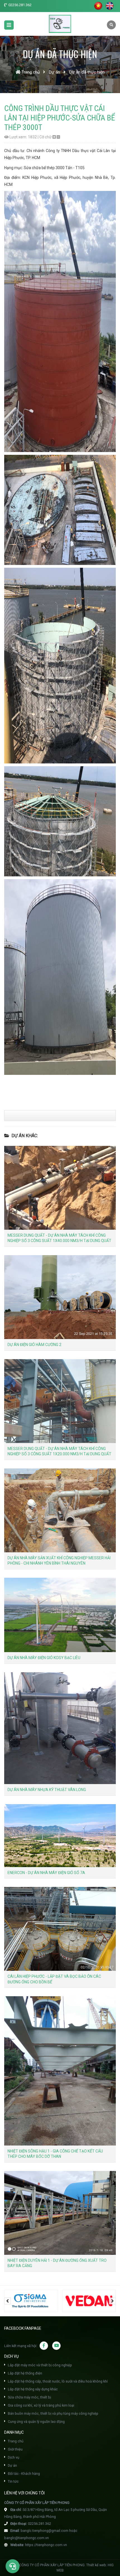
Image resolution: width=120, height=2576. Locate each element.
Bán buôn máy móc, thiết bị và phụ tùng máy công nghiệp (53, 2413)
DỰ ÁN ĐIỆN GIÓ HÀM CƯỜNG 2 (34, 1345)
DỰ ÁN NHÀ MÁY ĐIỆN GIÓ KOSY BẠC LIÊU (44, 1658)
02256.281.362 (20, 5)
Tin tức (13, 2481)
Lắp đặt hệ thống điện (25, 2373)
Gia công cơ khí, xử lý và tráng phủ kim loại (41, 2405)
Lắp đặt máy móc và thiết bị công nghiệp (39, 2365)
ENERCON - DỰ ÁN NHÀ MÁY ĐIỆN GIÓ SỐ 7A (46, 1873)
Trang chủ (15, 2441)
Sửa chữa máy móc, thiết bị (29, 2397)
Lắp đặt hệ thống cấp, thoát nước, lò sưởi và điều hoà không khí (57, 2381)
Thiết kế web (96, 2565)
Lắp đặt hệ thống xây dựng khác (32, 2389)
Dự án (12, 2465)
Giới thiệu (15, 2449)
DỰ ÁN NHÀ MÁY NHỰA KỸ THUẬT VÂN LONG (47, 1790)
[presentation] (8, 2301)
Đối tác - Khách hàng (23, 2474)
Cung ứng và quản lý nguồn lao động (36, 2422)
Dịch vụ (13, 2457)
